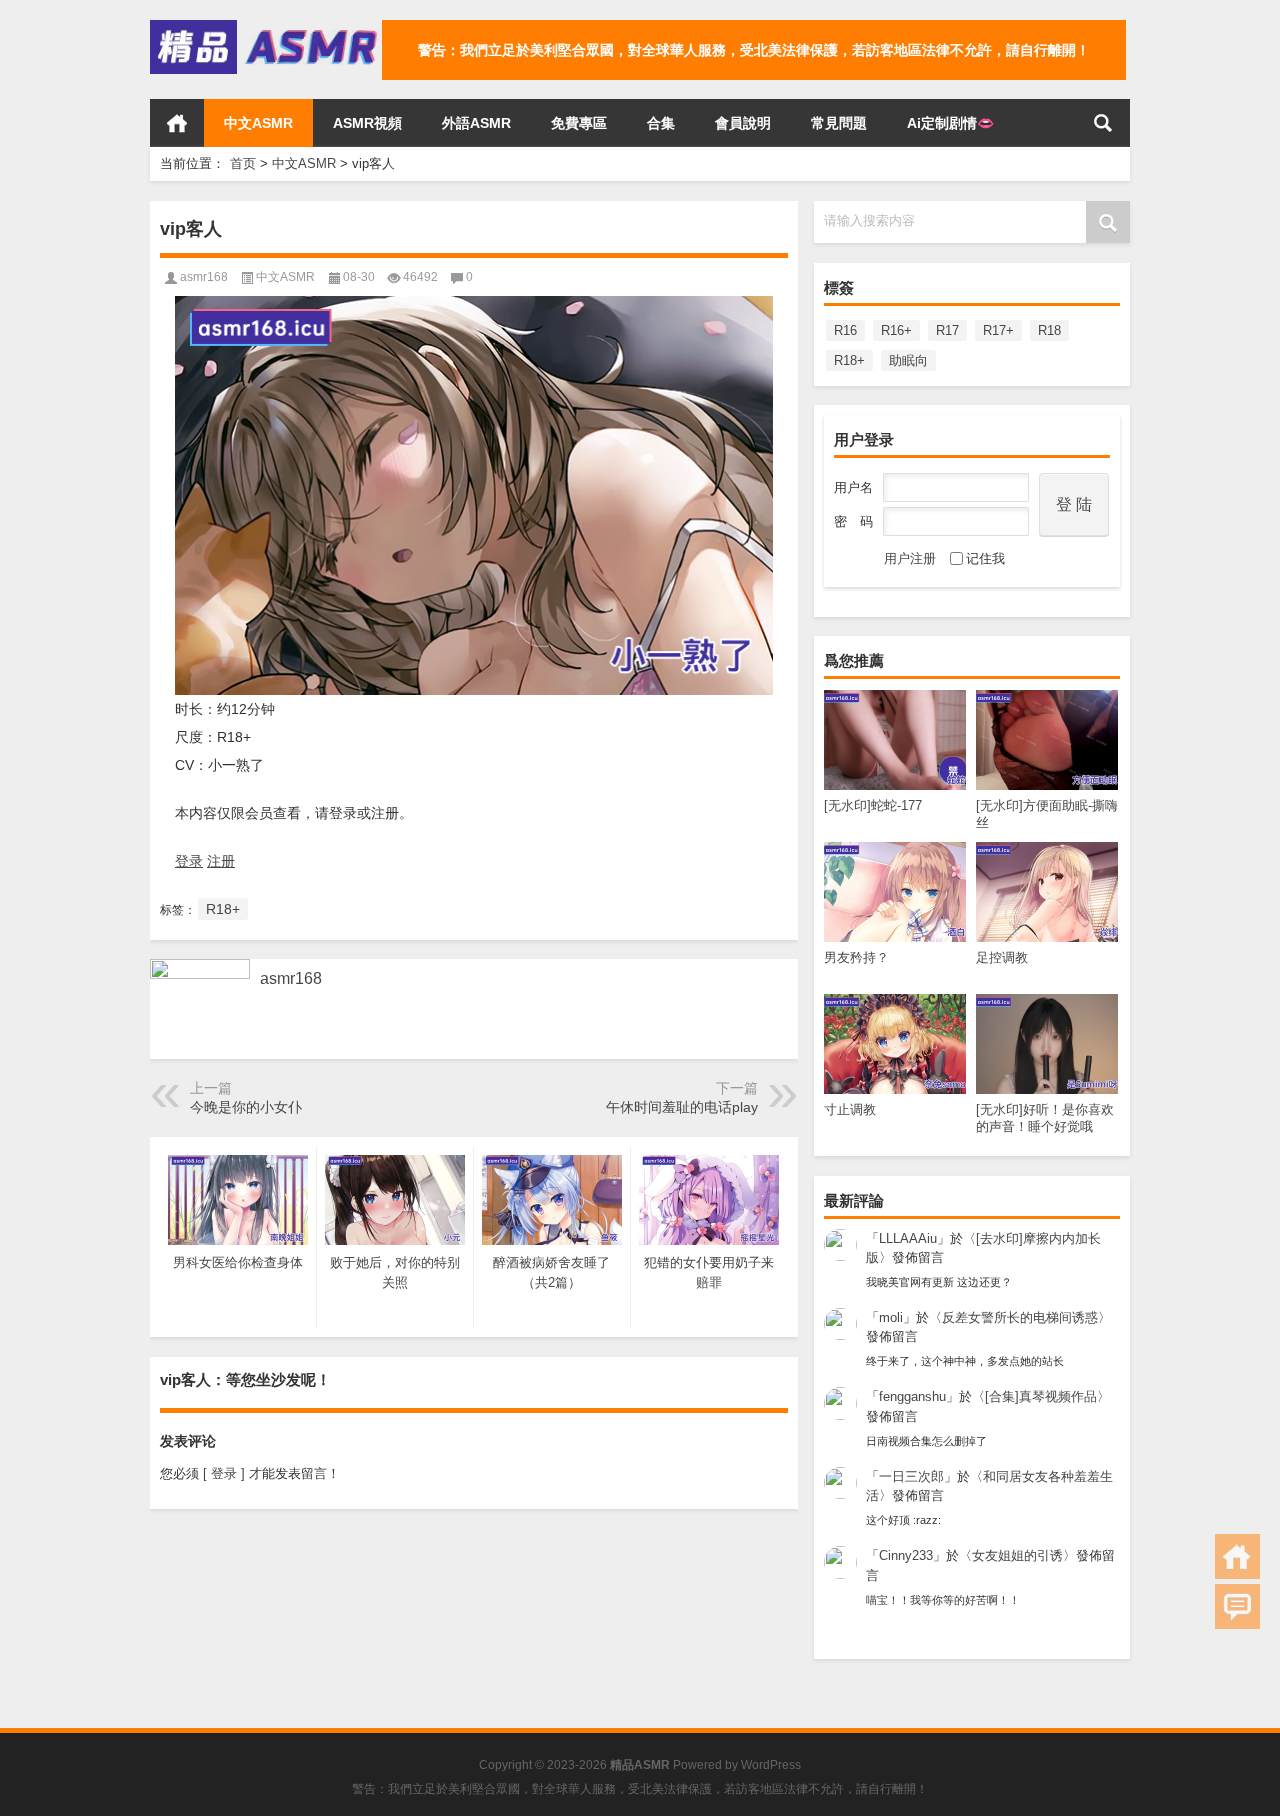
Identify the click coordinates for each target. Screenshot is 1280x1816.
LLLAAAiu (908, 1238)
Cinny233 (906, 1555)
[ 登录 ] (224, 1473)
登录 (189, 861)
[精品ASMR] (266, 26)
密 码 (853, 521)
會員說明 (743, 123)
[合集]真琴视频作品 (1041, 1396)
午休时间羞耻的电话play (682, 1107)
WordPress (771, 1765)
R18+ (849, 360)
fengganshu (912, 1396)
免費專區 (579, 123)
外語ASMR (476, 123)
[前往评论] (1237, 1606)
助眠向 (908, 360)
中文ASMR (258, 123)
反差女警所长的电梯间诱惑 (1020, 1317)
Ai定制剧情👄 (950, 123)
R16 (845, 330)
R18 (1049, 330)
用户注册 (910, 558)
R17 (947, 330)
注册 (221, 861)
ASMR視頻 (367, 123)
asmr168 (204, 277)
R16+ (896, 330)
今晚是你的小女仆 (246, 1107)
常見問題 (839, 123)
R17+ (998, 330)
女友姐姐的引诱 (1017, 1555)
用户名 (853, 487)
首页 (177, 123)
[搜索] (1103, 123)
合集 (661, 123)
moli (891, 1317)
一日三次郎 (911, 1476)
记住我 (985, 558)
